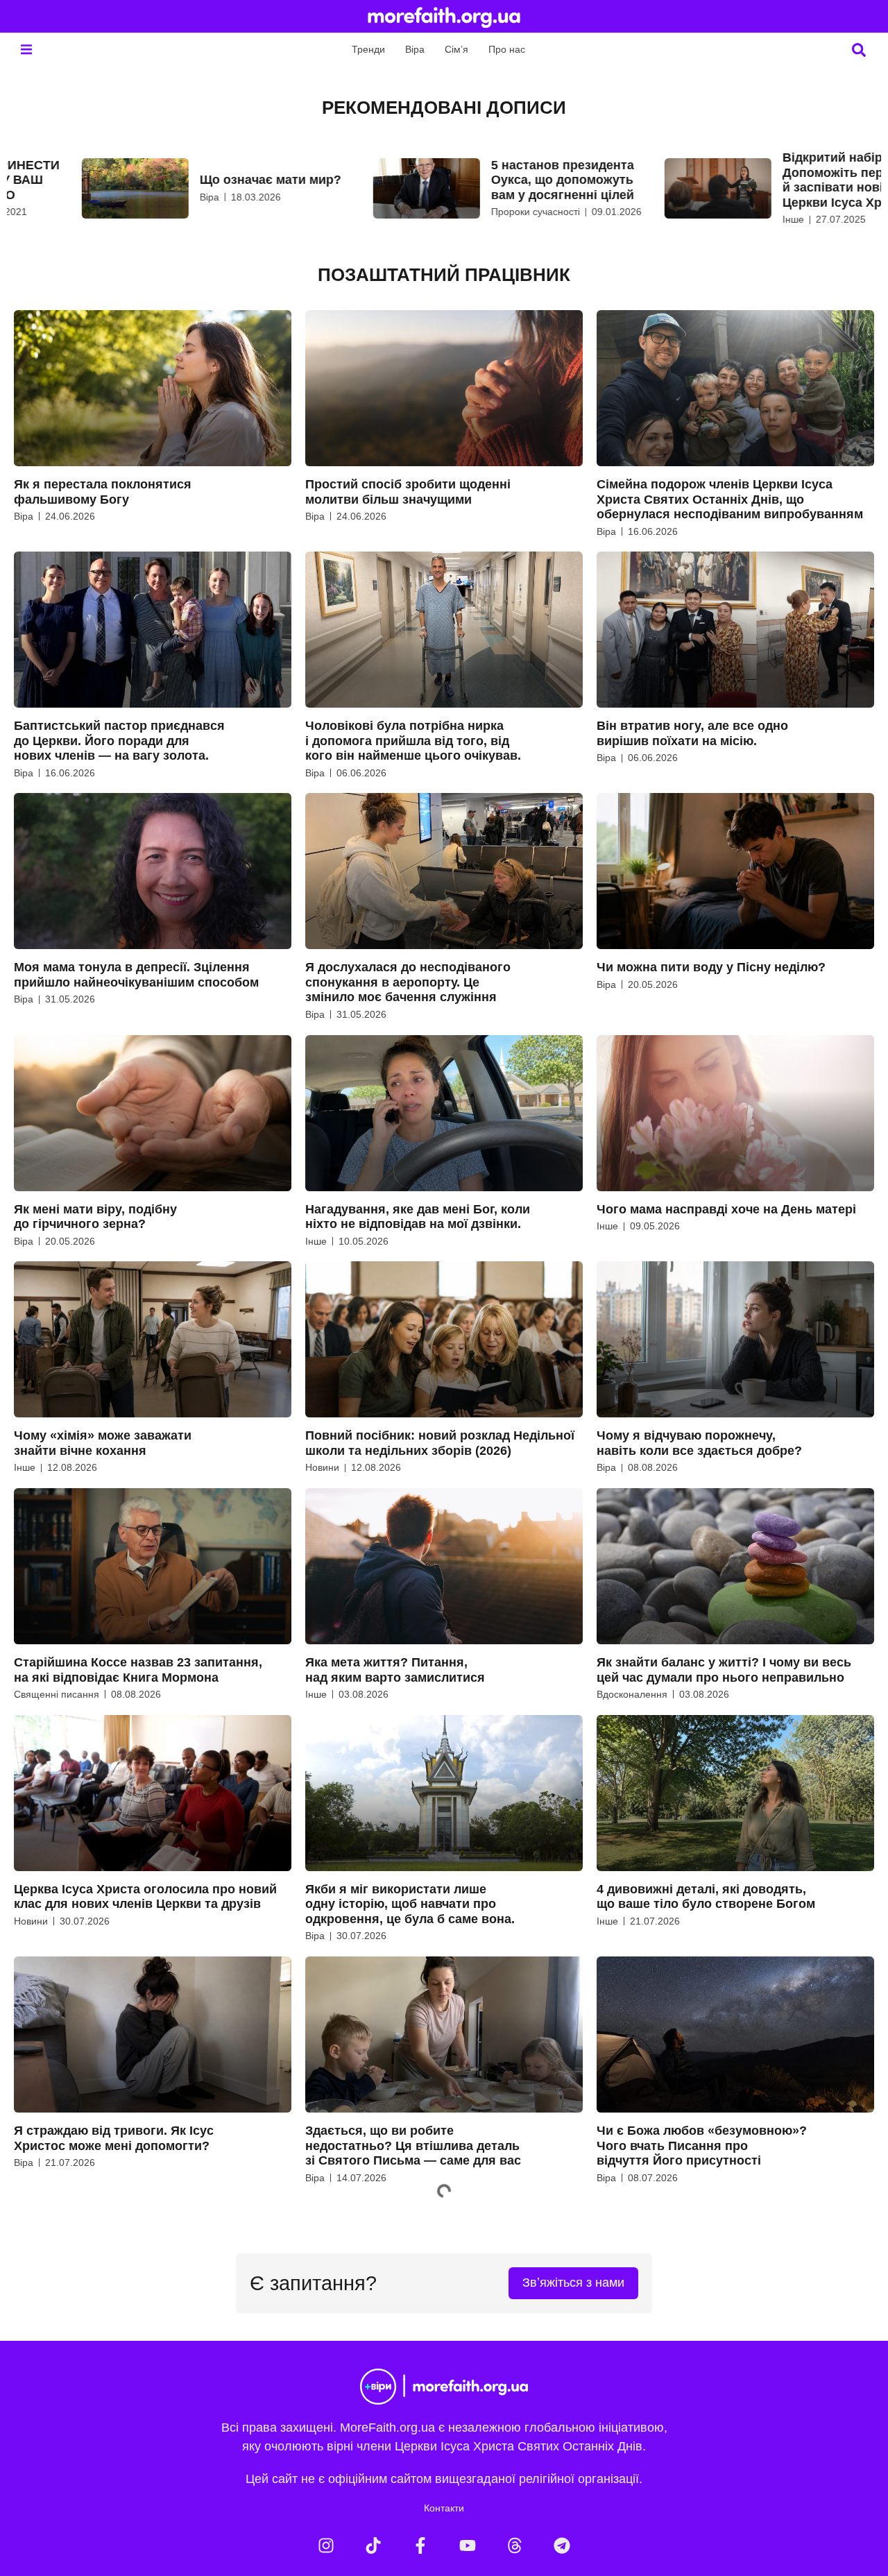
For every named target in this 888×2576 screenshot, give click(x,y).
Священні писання (57, 1694)
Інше (725, 219)
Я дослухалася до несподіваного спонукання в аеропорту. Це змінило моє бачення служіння (408, 982)
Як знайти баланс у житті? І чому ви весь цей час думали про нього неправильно (724, 1670)
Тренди (368, 49)
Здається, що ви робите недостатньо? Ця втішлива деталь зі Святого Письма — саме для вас (413, 2146)
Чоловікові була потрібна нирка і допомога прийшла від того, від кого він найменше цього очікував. (413, 741)
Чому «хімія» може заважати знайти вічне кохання (103, 1443)
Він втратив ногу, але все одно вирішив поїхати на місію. (692, 733)
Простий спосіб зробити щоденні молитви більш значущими (408, 492)
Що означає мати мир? (203, 180)
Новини (322, 1467)
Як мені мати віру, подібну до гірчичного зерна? (95, 1217)
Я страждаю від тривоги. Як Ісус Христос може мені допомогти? (114, 2138)
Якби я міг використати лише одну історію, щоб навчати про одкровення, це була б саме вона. (410, 1904)
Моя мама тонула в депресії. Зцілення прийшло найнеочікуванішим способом (136, 975)
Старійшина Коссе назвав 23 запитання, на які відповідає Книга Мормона (138, 1670)
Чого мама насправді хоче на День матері (726, 1209)
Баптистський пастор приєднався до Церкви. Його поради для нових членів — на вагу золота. (119, 741)
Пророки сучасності (468, 212)
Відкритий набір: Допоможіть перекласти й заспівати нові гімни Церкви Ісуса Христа (789, 180)
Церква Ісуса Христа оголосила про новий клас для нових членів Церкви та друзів (145, 1897)
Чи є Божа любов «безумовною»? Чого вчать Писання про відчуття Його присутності (702, 2146)
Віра (415, 49)
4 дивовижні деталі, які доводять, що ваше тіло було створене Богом (706, 1897)
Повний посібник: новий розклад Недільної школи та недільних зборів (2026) (440, 1443)
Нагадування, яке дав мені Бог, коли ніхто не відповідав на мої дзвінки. (418, 1217)
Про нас (507, 49)
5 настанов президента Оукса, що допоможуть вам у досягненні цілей (495, 180)
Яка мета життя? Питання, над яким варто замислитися (395, 1670)
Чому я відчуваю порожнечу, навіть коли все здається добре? (699, 1443)
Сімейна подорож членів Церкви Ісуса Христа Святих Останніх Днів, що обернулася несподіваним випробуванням (730, 499)
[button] (26, 50)
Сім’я (456, 49)
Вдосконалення (632, 1694)
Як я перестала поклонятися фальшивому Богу (103, 492)
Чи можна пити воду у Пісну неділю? (711, 967)
